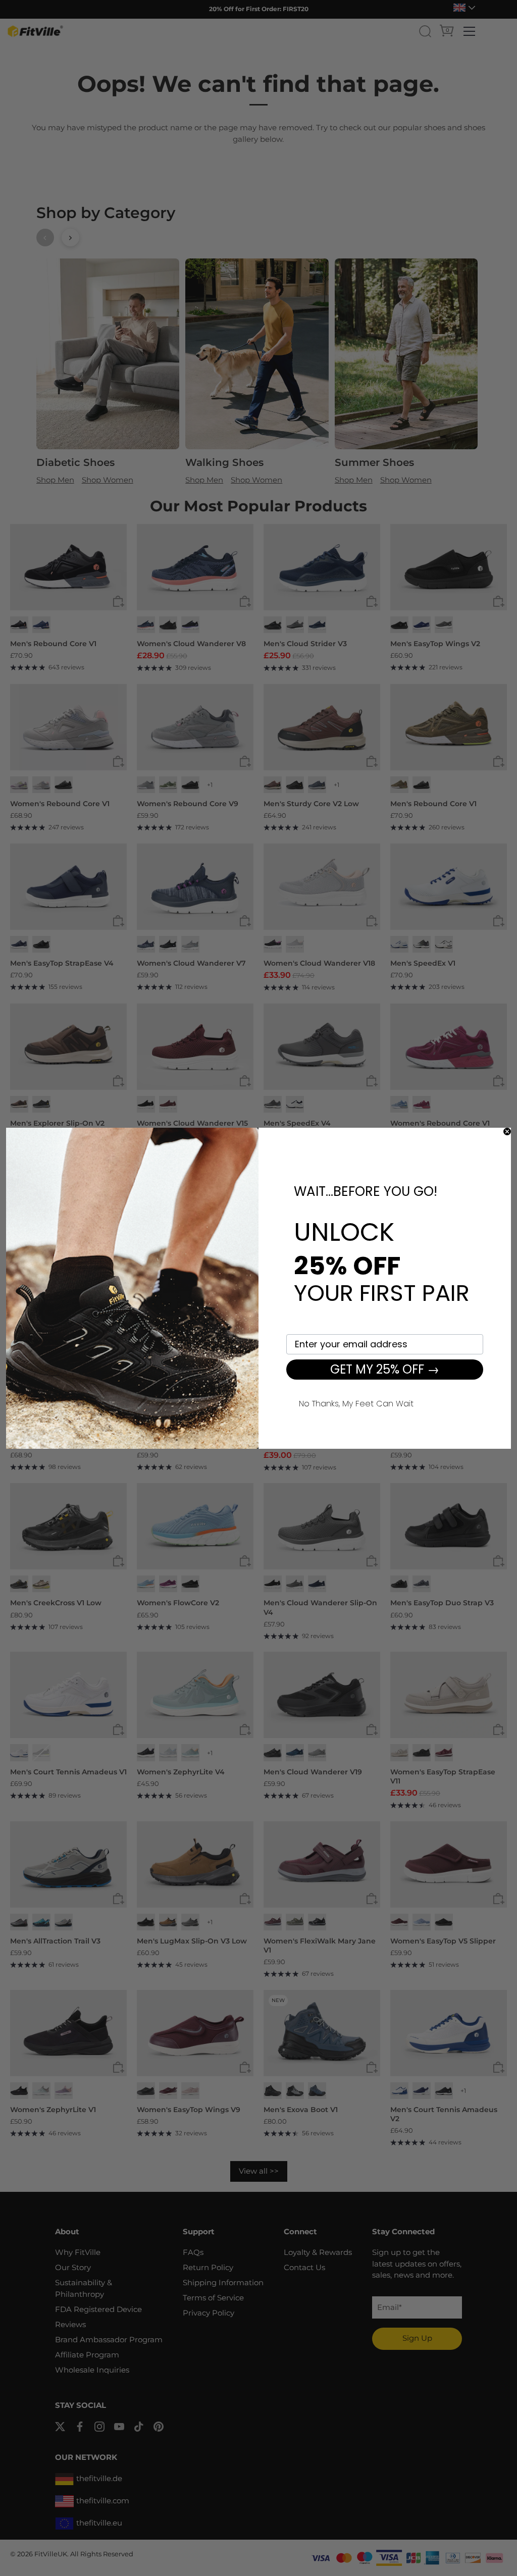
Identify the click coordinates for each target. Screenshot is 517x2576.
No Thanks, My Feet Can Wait (356, 1402)
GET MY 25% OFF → (385, 1369)
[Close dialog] (507, 1132)
